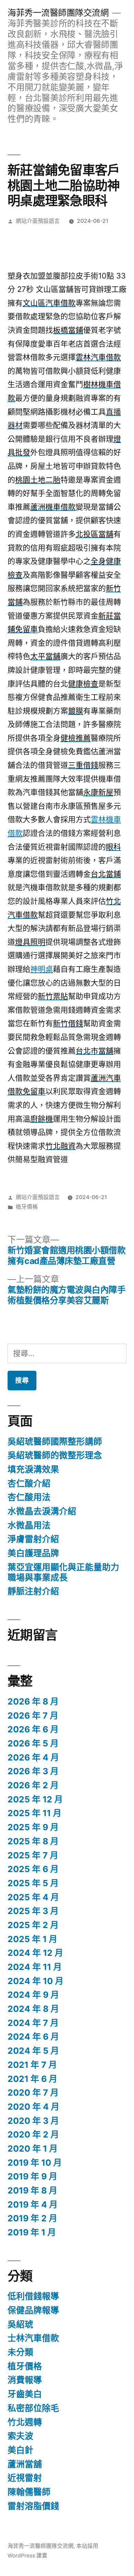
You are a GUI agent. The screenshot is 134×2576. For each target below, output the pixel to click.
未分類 (20, 2352)
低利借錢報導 (33, 2296)
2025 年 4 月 (33, 1897)
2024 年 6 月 (33, 2037)
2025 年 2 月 (33, 1925)
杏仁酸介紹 (29, 1483)
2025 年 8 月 (33, 1841)
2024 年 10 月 (36, 1981)
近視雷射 (25, 2478)
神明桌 (42, 969)
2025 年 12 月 (35, 1799)
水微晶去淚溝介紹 (42, 1511)
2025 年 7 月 (33, 1855)
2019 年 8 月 (32, 2190)
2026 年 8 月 (33, 1701)
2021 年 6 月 (32, 2079)
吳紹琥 (20, 2324)
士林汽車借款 (33, 2338)
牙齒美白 (25, 2394)
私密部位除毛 (33, 2408)
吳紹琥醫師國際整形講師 (55, 1441)
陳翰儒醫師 (29, 2492)
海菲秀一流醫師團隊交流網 (58, 13)
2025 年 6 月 (33, 1869)
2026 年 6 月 (33, 1729)
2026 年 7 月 (33, 1716)
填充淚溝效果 (33, 1469)
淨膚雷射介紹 (33, 1539)
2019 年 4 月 (33, 2204)
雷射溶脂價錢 (33, 2506)
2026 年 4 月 (33, 1757)
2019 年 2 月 (32, 2218)
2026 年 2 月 (33, 1785)
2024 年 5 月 (33, 2051)
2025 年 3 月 (33, 1911)
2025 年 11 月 (35, 1813)
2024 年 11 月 (35, 1967)
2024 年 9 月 (33, 1995)
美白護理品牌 (33, 1553)
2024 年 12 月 (35, 1953)
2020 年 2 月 (33, 2134)
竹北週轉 (25, 2422)
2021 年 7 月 (32, 2065)
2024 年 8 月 (33, 2009)
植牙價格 (27, 1207)
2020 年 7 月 (33, 2093)
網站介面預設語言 (38, 221)
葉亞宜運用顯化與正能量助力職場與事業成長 (63, 1572)
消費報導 (25, 2380)
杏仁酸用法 (29, 1497)
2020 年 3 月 (33, 2121)
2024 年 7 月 (33, 2023)
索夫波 (20, 2436)
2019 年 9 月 (32, 2176)
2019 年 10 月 (35, 2163)
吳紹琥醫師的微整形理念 (55, 1455)
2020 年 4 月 (33, 2107)
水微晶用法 (29, 1525)
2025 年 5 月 (33, 1883)
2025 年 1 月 (32, 1939)
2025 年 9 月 (33, 1827)
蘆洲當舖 (25, 2464)
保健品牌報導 (33, 2310)
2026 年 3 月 (33, 1771)
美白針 (20, 2450)
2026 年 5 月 (33, 1743)
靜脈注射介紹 (33, 1591)
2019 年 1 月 (32, 2232)
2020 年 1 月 (33, 2148)
